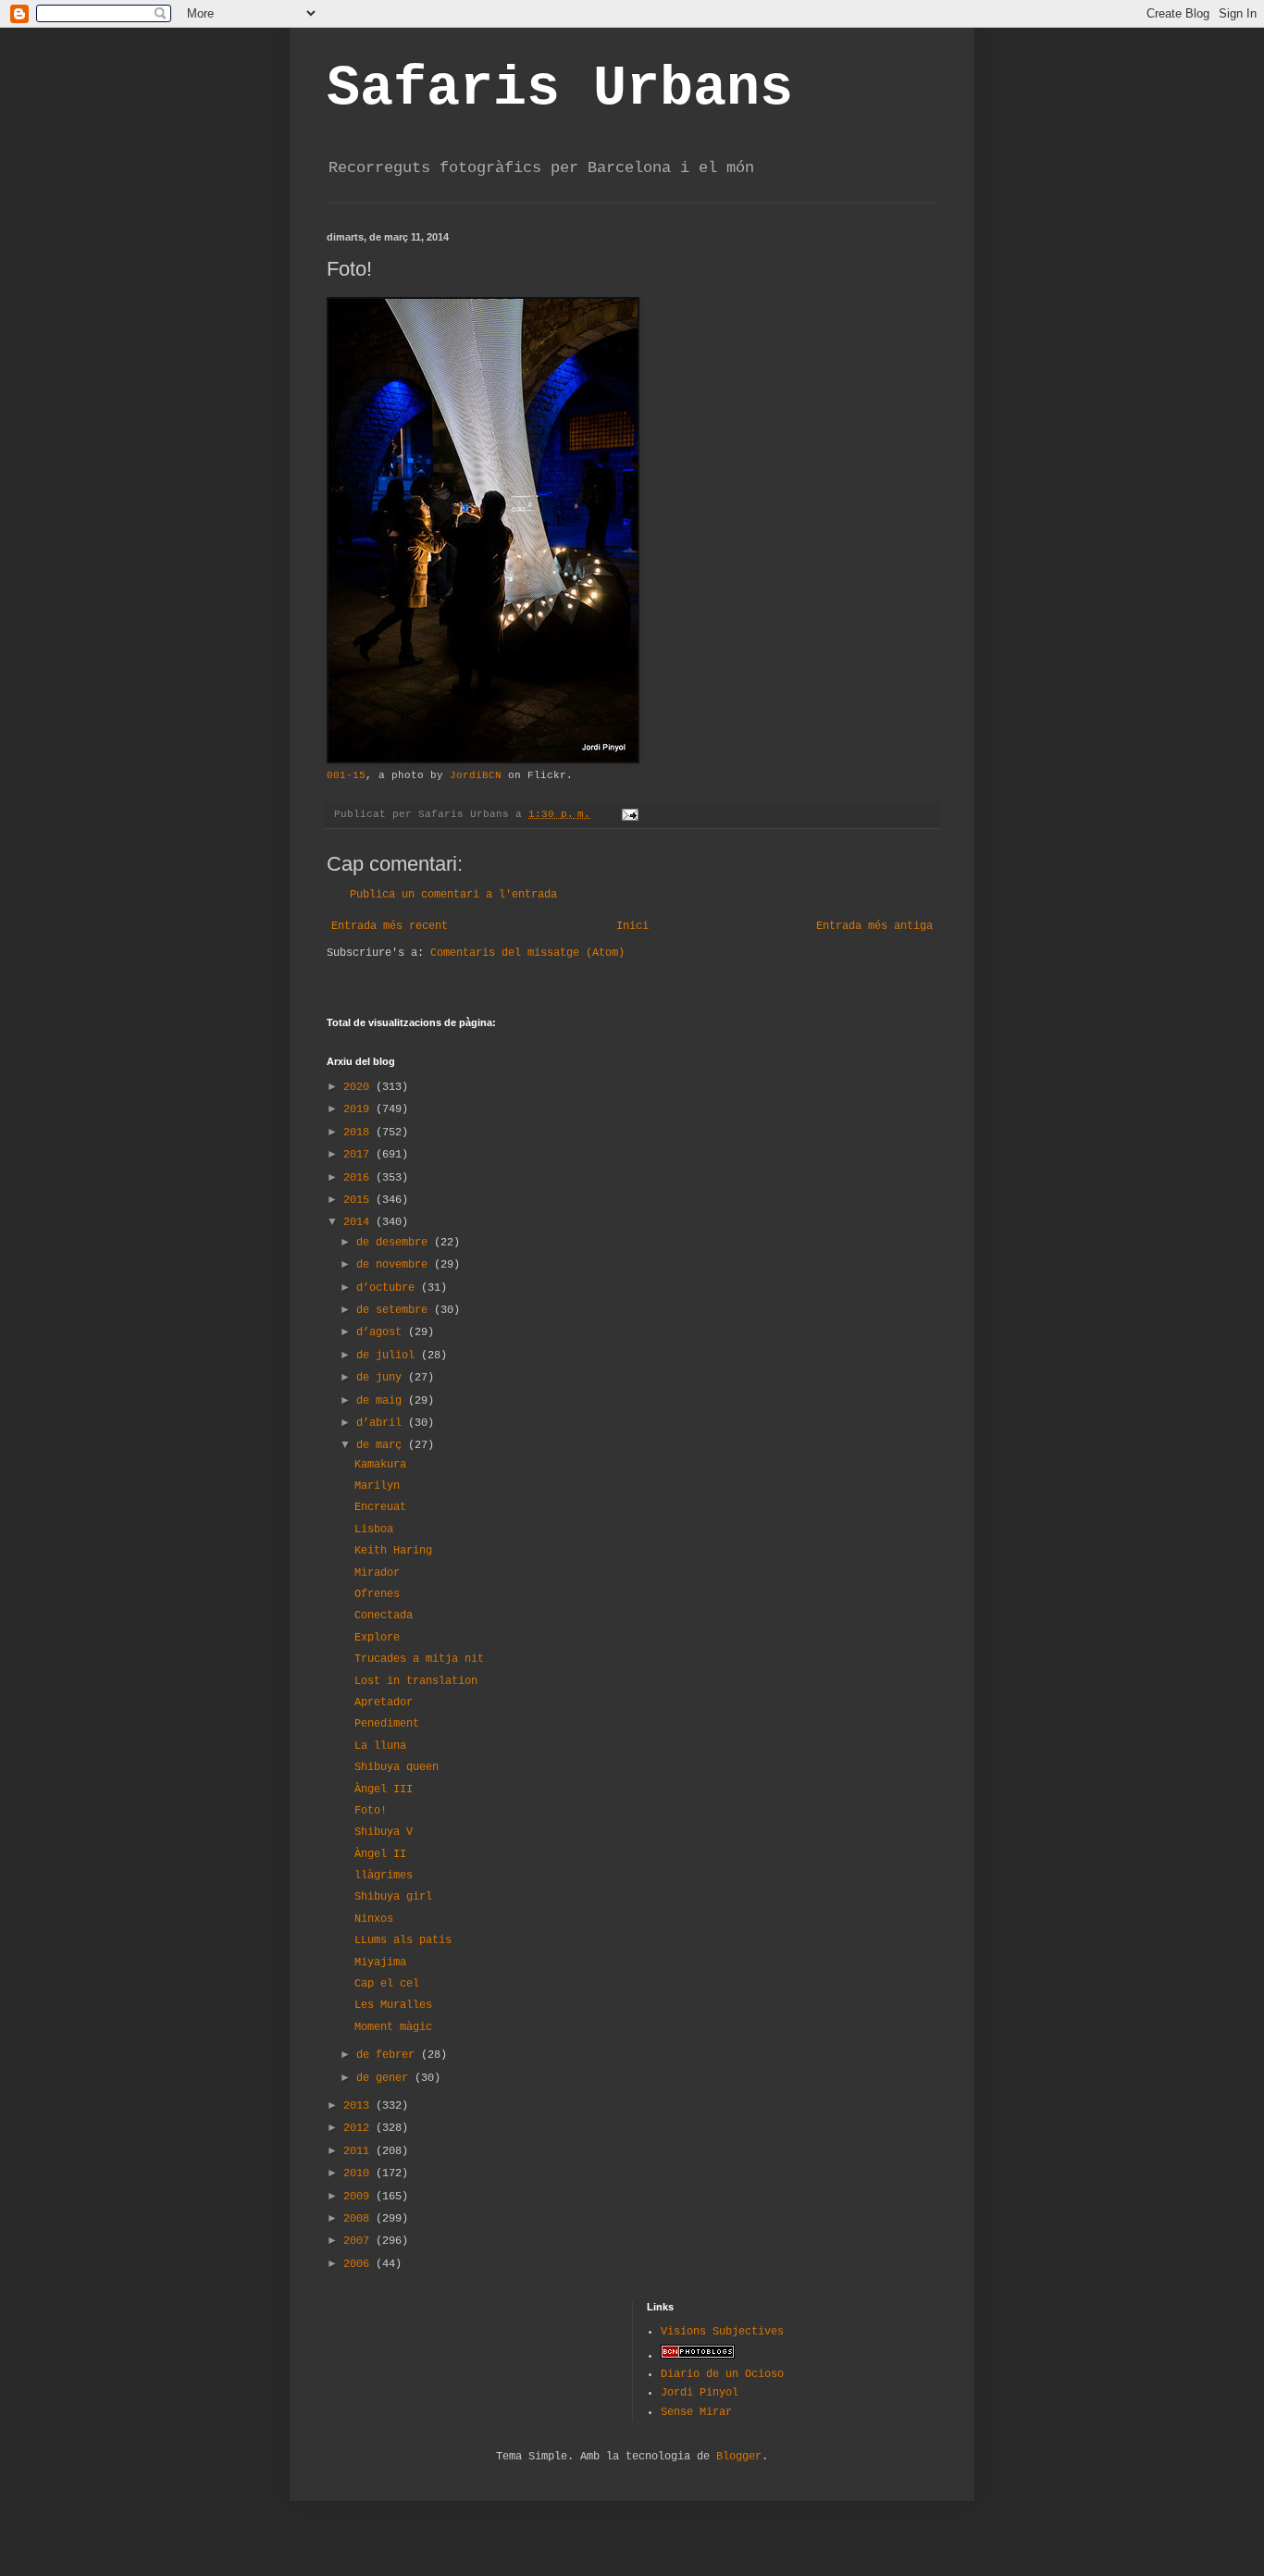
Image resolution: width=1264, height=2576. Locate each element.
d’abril (382, 1423)
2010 (359, 2173)
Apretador (384, 1703)
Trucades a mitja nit (419, 1659)
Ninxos (374, 1919)
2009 (359, 2197)
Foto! (371, 1811)
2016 (359, 1178)
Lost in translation (416, 1681)
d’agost (382, 1332)
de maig (382, 1401)
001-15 (346, 775)
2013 (359, 2106)
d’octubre (389, 1288)
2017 (359, 1155)
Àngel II (380, 1854)
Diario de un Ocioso (722, 2374)
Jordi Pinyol (700, 2393)
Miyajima (380, 1963)
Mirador (377, 1573)
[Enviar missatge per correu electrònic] (631, 814)
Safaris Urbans (560, 89)
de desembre (395, 1243)
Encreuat (380, 1507)
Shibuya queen (397, 1767)
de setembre (395, 1310)
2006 (359, 2264)
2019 (359, 1109)
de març (382, 1445)
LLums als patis (403, 1940)
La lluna (380, 1746)
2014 (359, 1222)
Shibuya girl (393, 1897)
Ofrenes (377, 1594)
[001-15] (483, 761)
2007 (359, 2241)
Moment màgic (393, 2027)
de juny (382, 1378)
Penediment (387, 1724)
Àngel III (384, 1790)
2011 (359, 2151)
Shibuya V (384, 1832)
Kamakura (380, 1465)
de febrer (389, 2055)
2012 (359, 2128)
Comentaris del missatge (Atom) (527, 953)
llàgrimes (384, 1876)
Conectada (384, 1616)
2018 (359, 1133)
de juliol (389, 1356)
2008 (359, 2219)
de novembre (395, 1265)
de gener (385, 2078)
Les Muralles (393, 2005)
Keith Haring (393, 1551)
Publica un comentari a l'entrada (453, 895)
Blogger (739, 2457)
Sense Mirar (696, 2412)
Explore (377, 1638)
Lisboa (374, 1529)
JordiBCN (476, 775)
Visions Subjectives (722, 2332)
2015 (359, 1200)
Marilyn (377, 1486)
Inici (632, 926)
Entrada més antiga (874, 926)
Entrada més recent (390, 926)
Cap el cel (387, 1984)
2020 (359, 1087)
